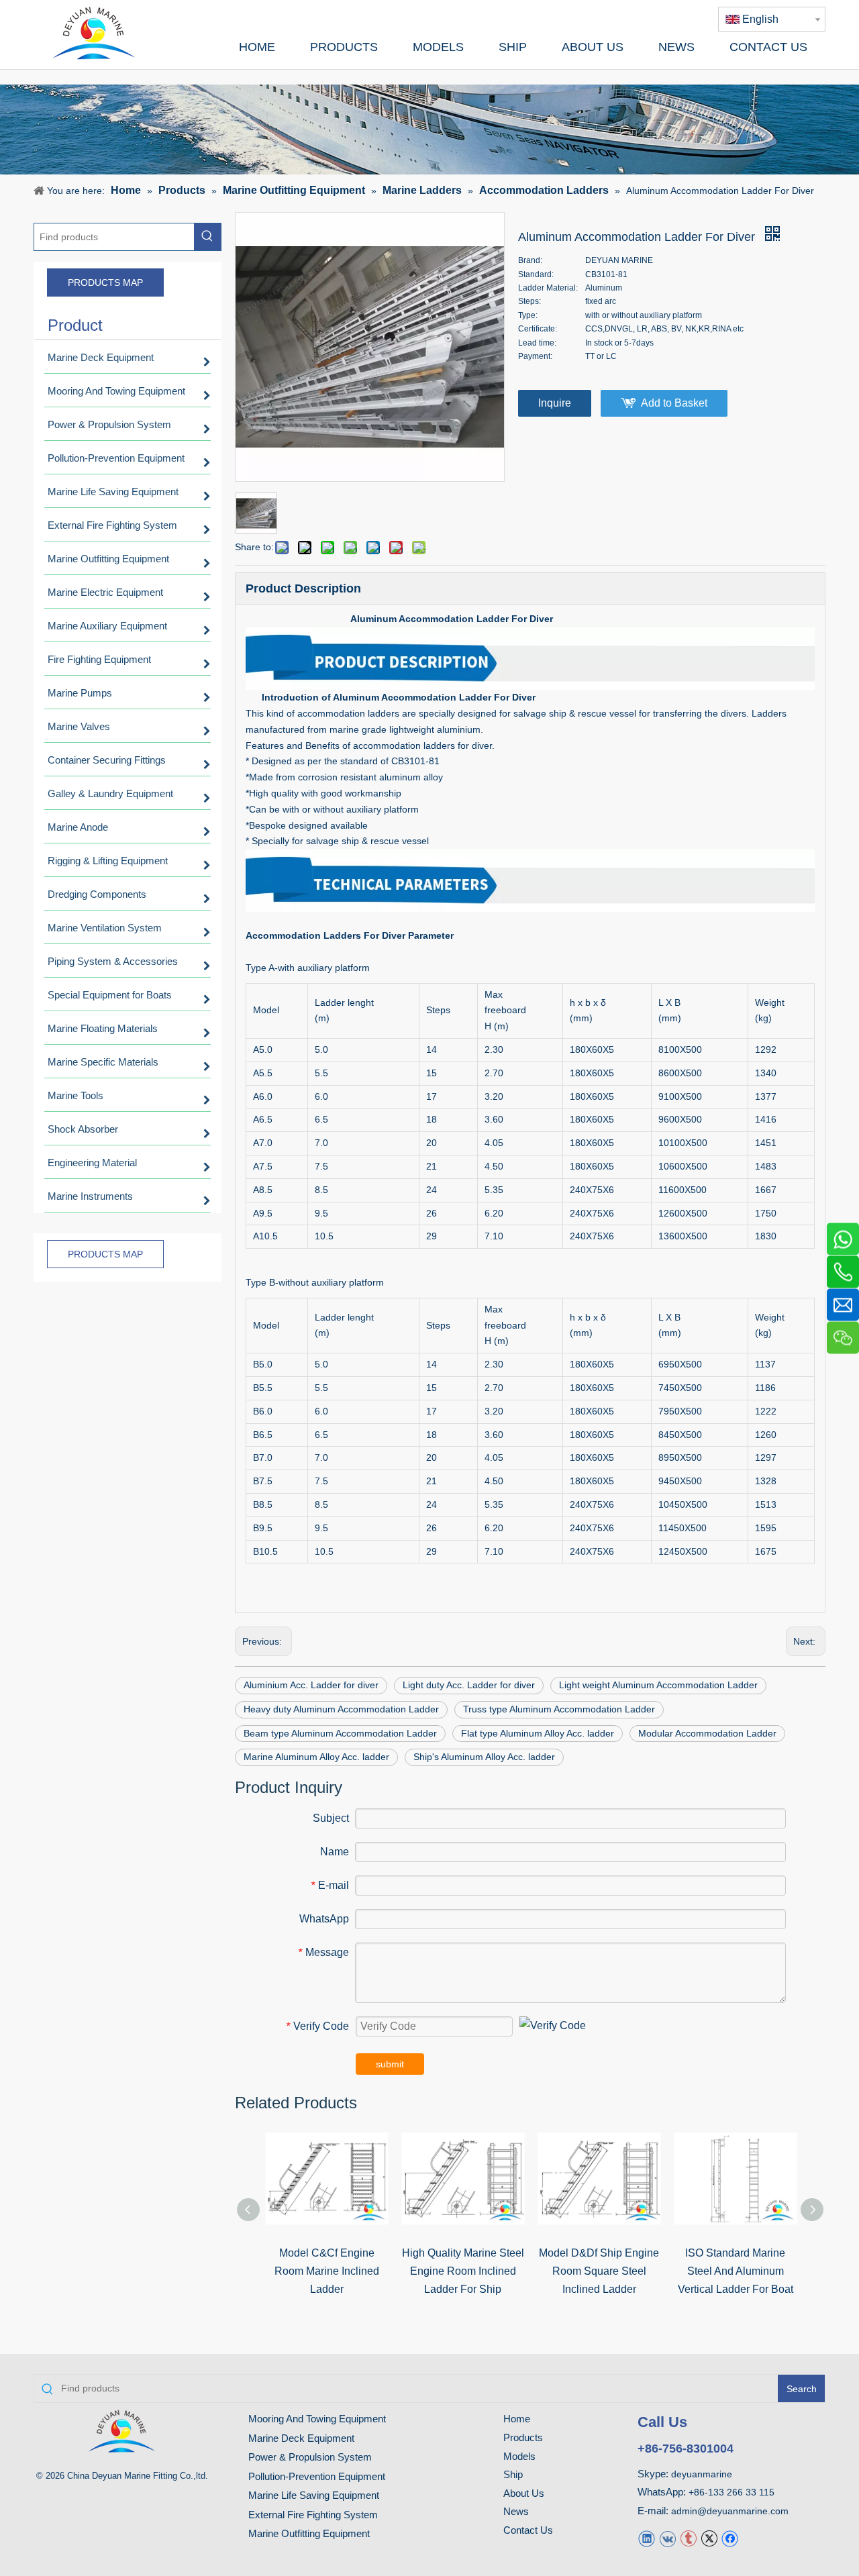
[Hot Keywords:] (207, 237)
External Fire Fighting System (313, 2515)
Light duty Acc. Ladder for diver (469, 1685)
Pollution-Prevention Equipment (317, 2476)
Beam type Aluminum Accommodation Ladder (340, 1733)
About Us (524, 2493)
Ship (513, 2474)
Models (519, 2456)
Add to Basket (674, 403)
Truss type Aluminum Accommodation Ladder (559, 1709)
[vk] (667, 2538)
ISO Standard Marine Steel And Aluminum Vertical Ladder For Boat (736, 2271)
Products (523, 2437)
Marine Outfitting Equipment (309, 2533)
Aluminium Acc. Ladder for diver (311, 1685)
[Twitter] (709, 2538)
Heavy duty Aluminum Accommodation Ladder (341, 1709)
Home (517, 2419)
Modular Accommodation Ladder (707, 1733)
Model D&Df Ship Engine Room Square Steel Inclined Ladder (599, 2271)
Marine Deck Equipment (301, 2438)
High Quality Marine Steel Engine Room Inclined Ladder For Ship (463, 2271)
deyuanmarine (702, 2474)
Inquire (555, 403)
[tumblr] (688, 2538)
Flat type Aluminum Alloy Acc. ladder (538, 1733)
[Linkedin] (647, 2538)
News (516, 2511)
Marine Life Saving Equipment (314, 2495)
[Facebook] (730, 2538)
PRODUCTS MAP (105, 282)
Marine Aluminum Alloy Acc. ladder (316, 1757)
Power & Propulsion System (310, 2457)
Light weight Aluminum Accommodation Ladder (658, 1685)
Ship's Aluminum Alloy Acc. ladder (484, 1757)
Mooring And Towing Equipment (317, 2419)
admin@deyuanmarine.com (730, 2511)
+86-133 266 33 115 (731, 2492)
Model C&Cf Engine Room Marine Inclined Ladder (327, 2271)
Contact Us (528, 2530)
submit (390, 2064)
